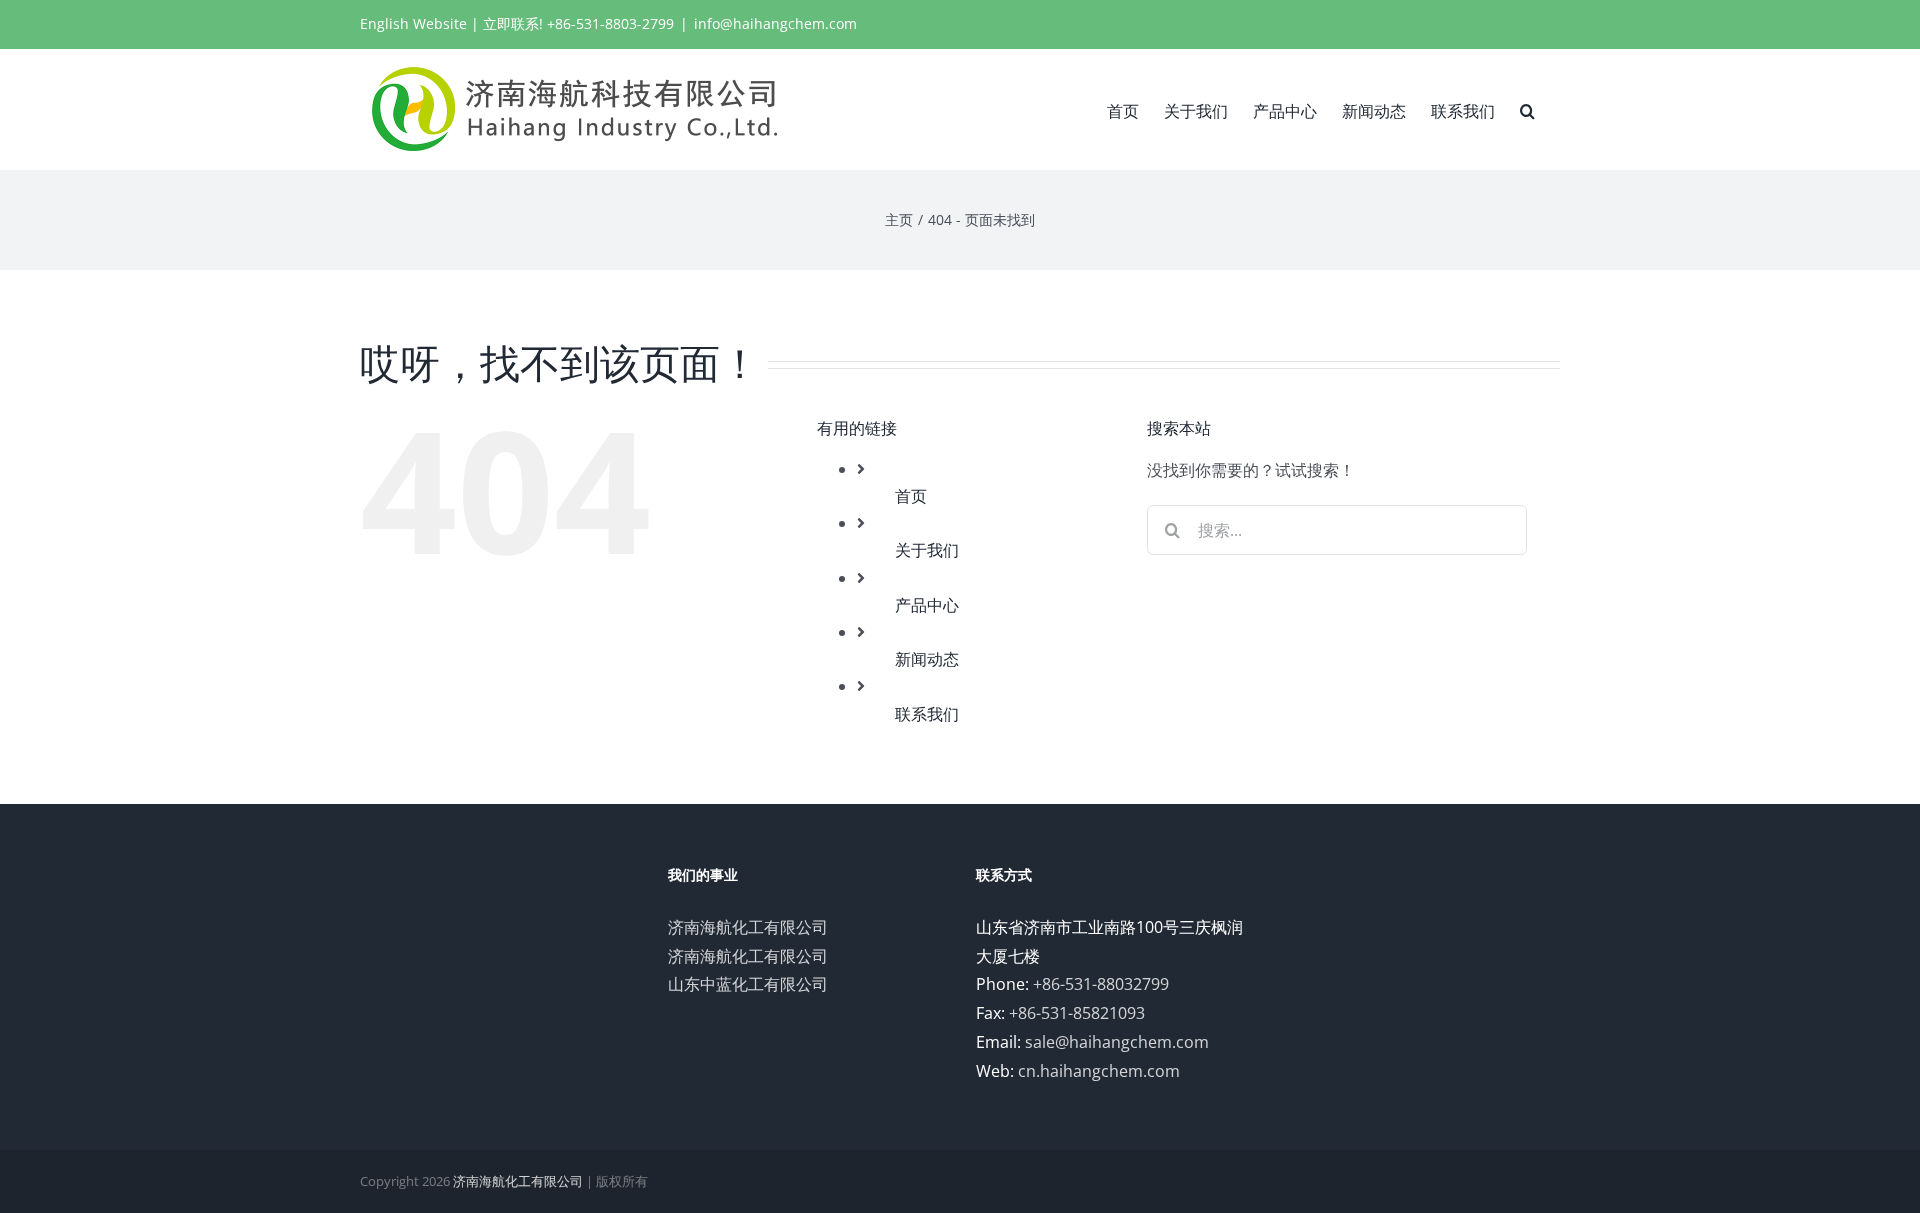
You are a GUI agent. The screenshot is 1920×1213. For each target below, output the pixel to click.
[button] (1527, 109)
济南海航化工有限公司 (748, 927)
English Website (413, 23)
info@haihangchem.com (775, 23)
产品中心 (927, 605)
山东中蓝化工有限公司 (748, 984)
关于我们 (927, 550)
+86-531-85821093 (1077, 1013)
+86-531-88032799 (1101, 984)
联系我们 (927, 714)
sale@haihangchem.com (1117, 1042)
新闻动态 (927, 659)
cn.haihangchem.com (1099, 1071)
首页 (911, 496)
